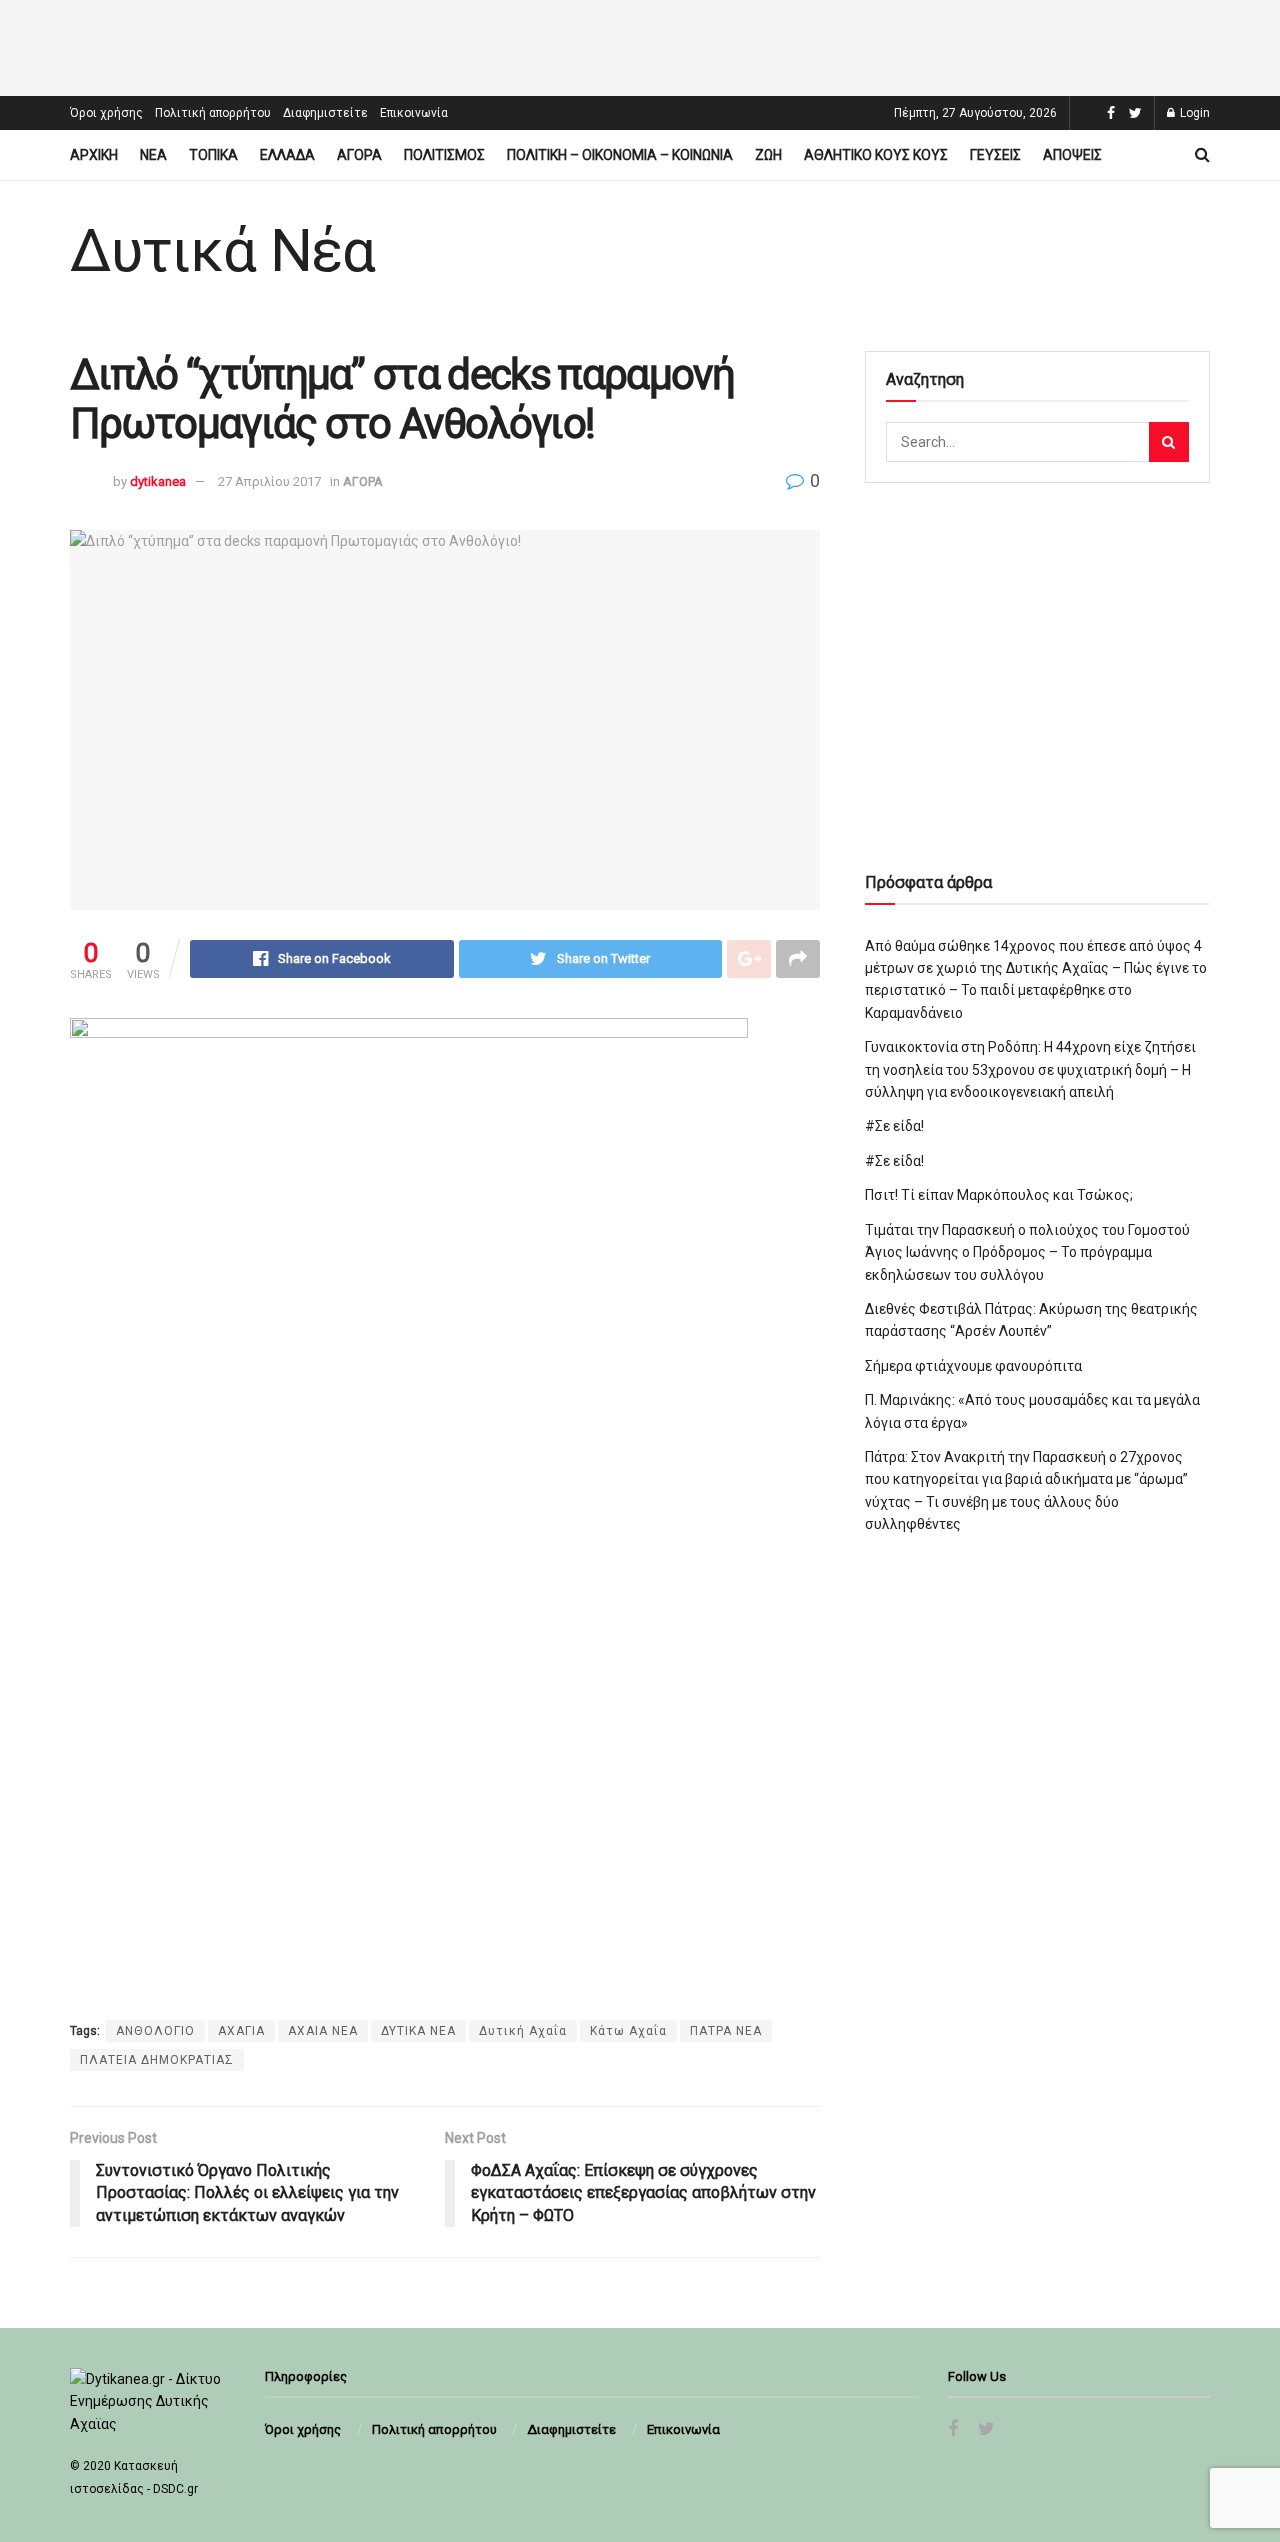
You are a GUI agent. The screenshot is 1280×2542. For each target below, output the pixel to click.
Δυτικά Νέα (222, 251)
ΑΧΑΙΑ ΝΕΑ (323, 2031)
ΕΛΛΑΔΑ (287, 155)
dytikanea (158, 481)
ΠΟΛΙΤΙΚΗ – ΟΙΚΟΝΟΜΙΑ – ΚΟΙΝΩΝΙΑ (620, 155)
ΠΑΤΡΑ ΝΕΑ (726, 2031)
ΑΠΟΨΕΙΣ (1072, 155)
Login (1193, 113)
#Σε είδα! (894, 1126)
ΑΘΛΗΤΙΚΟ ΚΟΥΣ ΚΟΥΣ (876, 155)
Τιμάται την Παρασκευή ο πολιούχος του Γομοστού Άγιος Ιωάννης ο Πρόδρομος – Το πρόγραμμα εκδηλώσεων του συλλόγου (1027, 1252)
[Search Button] (1169, 442)
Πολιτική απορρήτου (213, 113)
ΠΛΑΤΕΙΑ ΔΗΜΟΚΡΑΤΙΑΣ (157, 2060)
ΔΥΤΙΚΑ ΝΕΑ (418, 2031)
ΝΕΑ (153, 155)
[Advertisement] (640, 45)
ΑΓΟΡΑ (359, 155)
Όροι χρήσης (106, 113)
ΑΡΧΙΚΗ (94, 155)
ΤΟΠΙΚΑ (213, 155)
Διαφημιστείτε (325, 113)
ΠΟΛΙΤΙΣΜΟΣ (444, 155)
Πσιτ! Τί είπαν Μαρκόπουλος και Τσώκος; (999, 1195)
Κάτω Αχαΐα (628, 2031)
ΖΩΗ (768, 155)
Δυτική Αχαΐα (523, 2031)
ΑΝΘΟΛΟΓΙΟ (155, 2031)
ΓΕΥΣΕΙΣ (995, 155)
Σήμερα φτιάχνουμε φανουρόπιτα (973, 1366)
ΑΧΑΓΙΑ (241, 2031)
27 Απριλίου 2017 (269, 481)
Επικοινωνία (414, 113)
